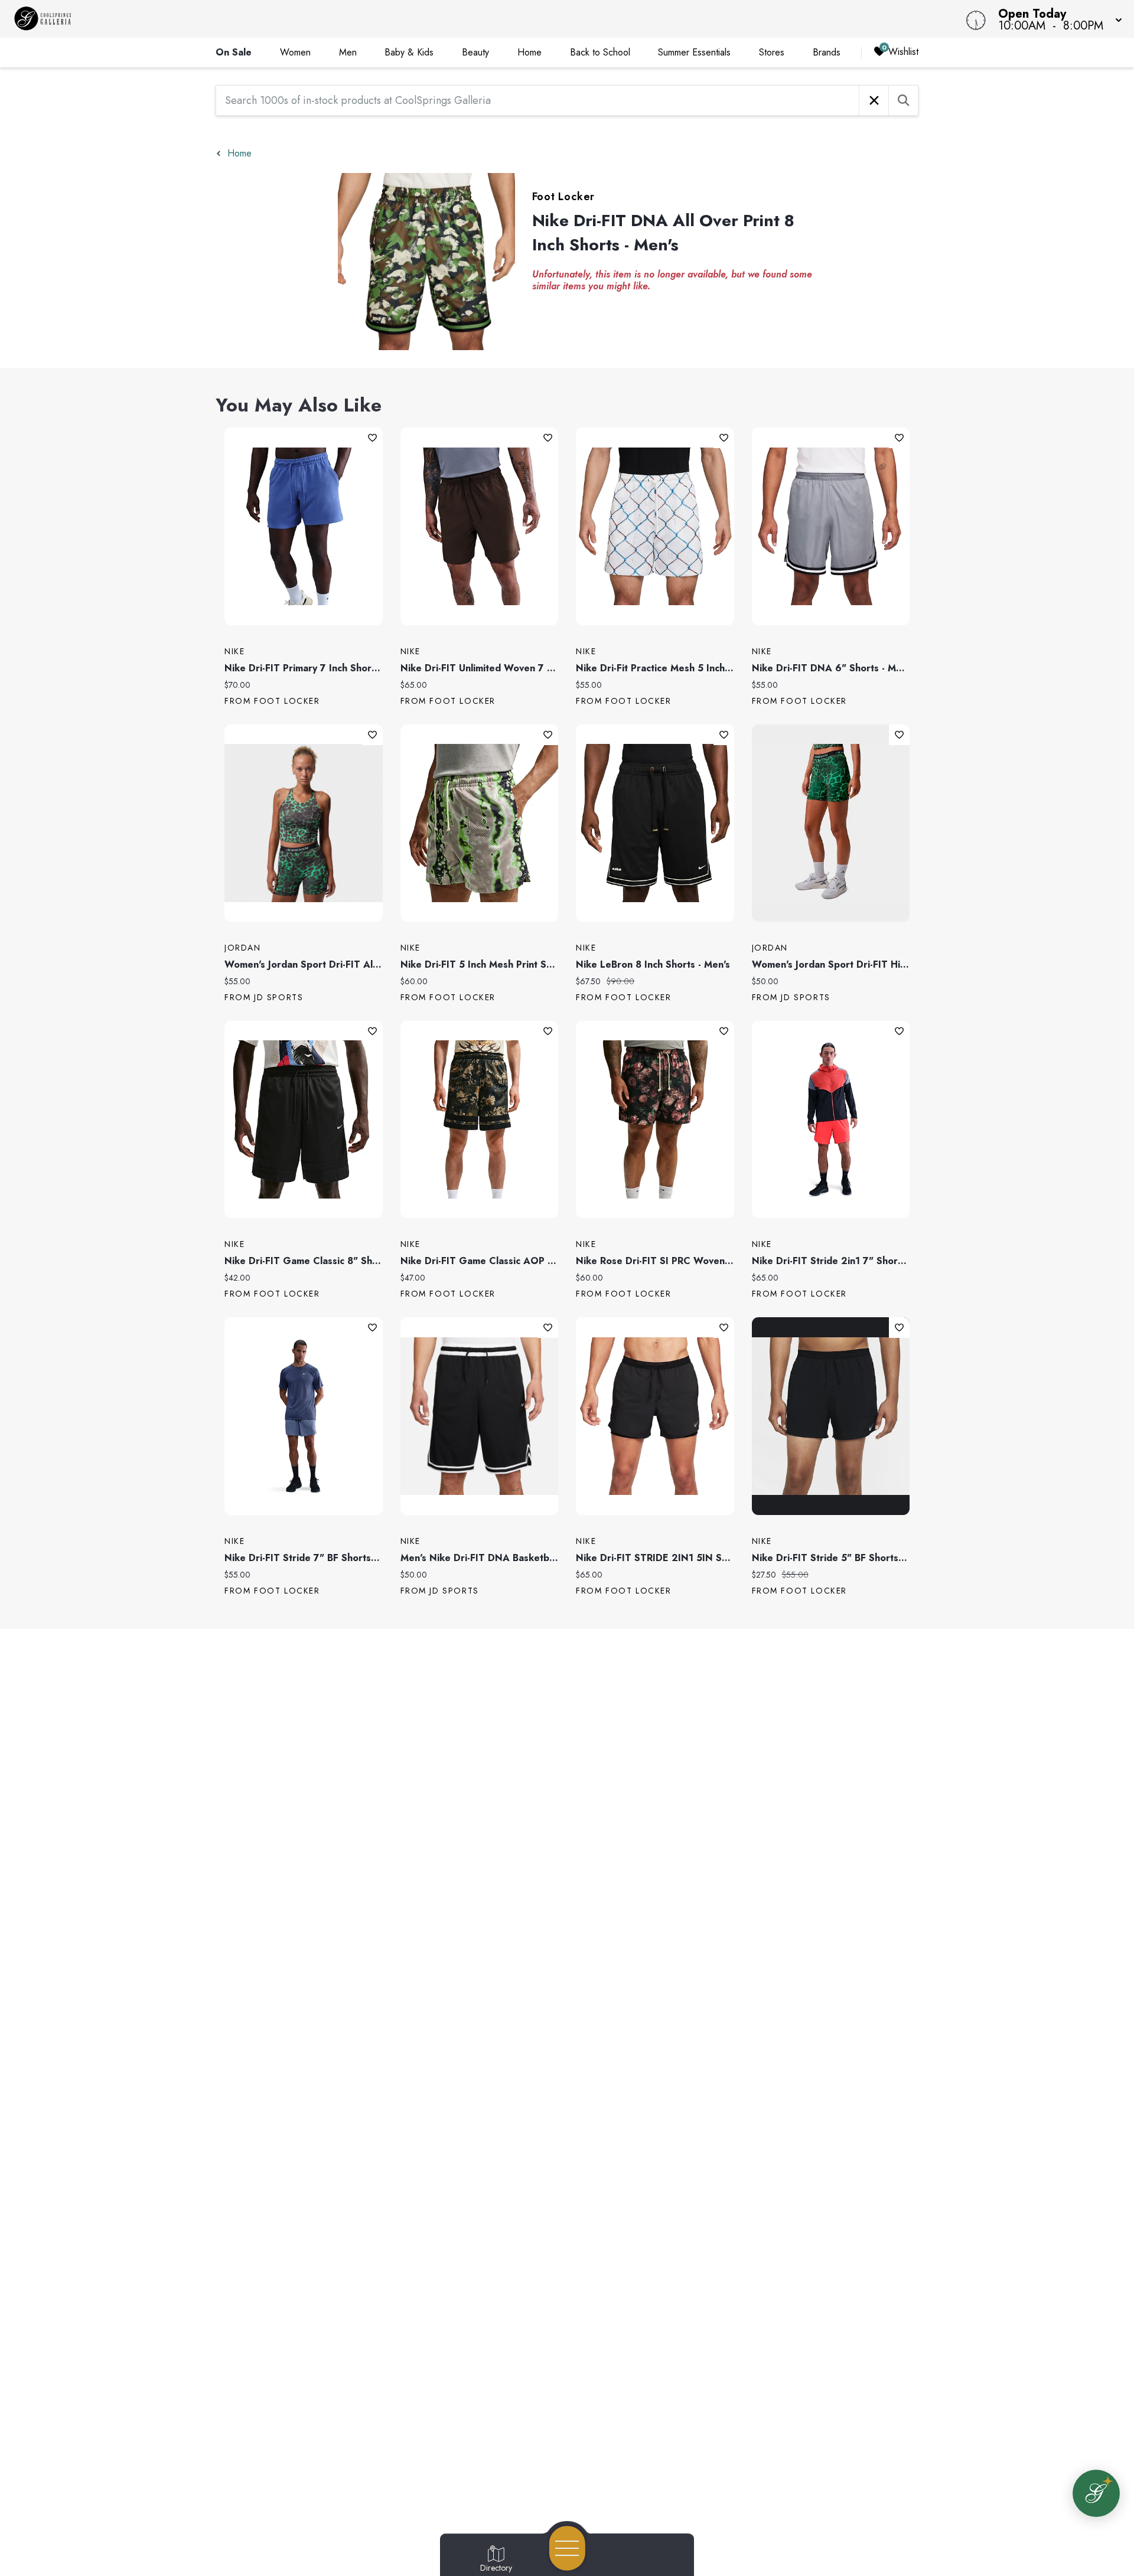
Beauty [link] (475, 52)
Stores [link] (772, 52)
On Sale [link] (234, 52)
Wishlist (903, 52)
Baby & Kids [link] (409, 52)
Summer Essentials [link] (694, 52)
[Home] (428, 19)
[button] (1057, 19)
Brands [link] (827, 52)
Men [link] (348, 52)
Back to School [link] (600, 52)
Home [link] (529, 52)
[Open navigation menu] (567, 2548)
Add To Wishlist (372, 438)
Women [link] (295, 52)
